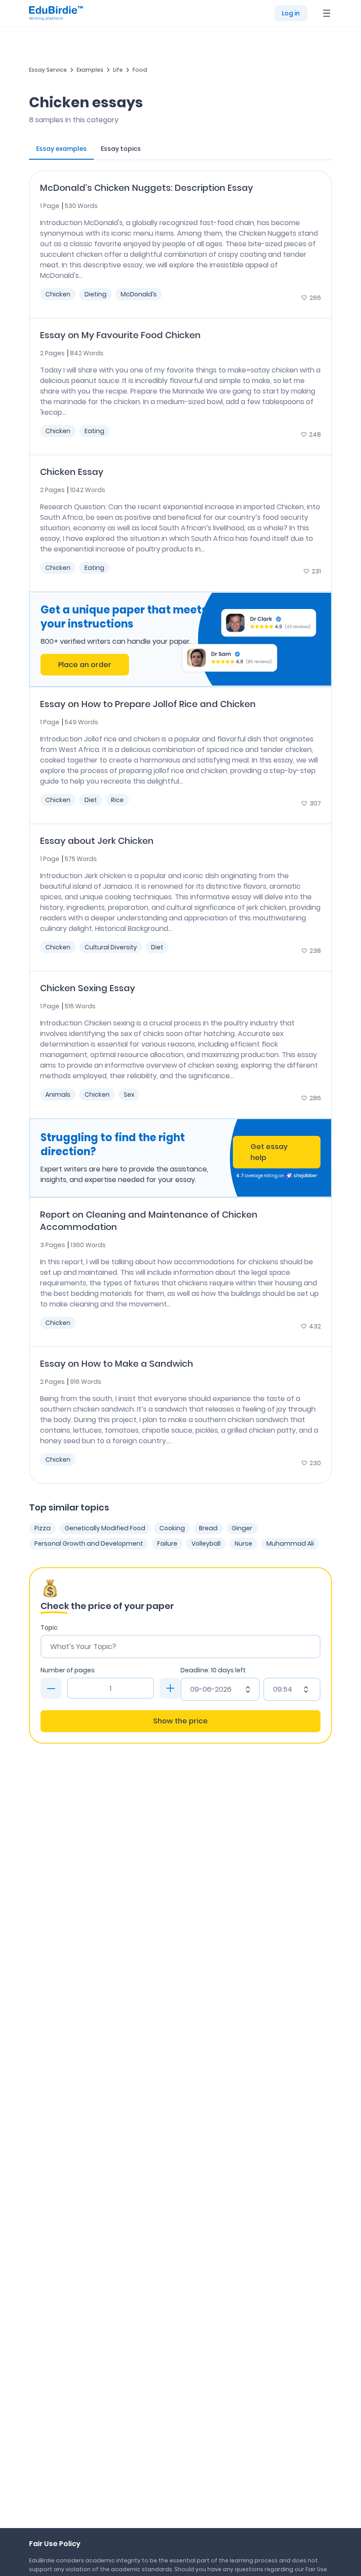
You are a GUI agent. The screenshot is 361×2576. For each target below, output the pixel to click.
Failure (167, 1543)
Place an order (85, 665)
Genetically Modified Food (105, 1528)
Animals (58, 1095)
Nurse (243, 1543)
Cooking (172, 1528)
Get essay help (269, 1152)
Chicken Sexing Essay (88, 988)
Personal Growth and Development (89, 1543)
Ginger (242, 1528)
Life (118, 70)
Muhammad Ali (290, 1543)
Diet (91, 800)
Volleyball (206, 1543)
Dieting (96, 294)
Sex (129, 1095)
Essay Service (48, 70)
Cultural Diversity (111, 947)
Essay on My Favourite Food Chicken (120, 335)
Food (140, 70)
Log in (291, 13)
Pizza (42, 1528)
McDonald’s (139, 294)
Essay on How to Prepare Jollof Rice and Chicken (148, 704)
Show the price (180, 1721)
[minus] (51, 1688)
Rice (117, 800)
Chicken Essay (72, 472)
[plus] (170, 1688)
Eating (94, 431)
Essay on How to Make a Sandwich (117, 1364)
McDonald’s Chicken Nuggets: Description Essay (147, 188)
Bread (208, 1528)
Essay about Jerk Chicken (97, 841)
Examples (90, 70)
